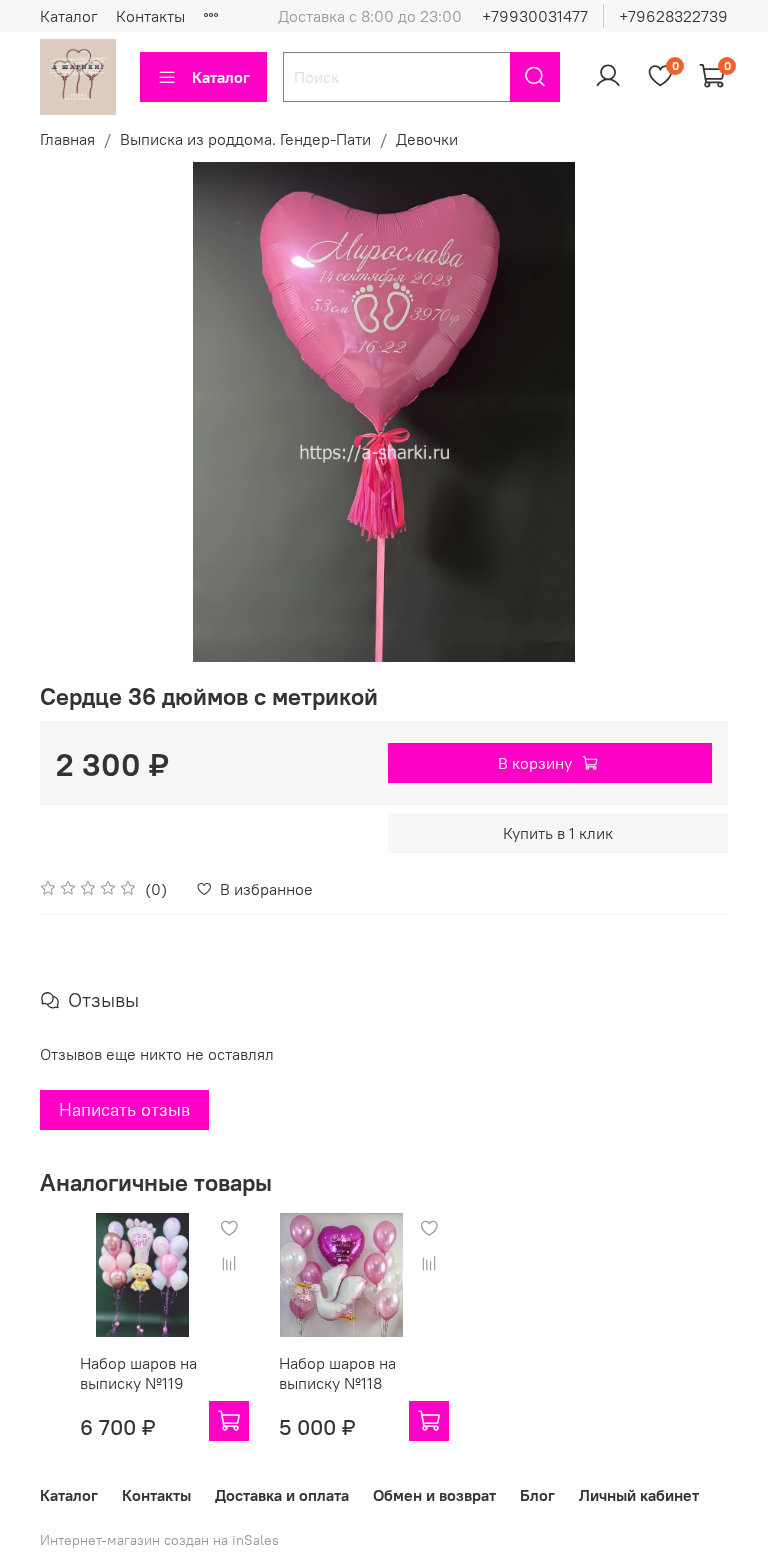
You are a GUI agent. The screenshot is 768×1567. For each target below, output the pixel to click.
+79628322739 (673, 16)
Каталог (69, 16)
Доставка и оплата (282, 1495)
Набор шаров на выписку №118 (337, 1373)
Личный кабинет (639, 1495)
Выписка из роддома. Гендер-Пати (245, 139)
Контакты (150, 16)
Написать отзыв (124, 1109)
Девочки (427, 139)
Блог (537, 1495)
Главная (67, 139)
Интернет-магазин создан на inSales (159, 1540)
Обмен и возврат (434, 1495)
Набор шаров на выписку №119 (138, 1373)
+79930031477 (535, 16)
